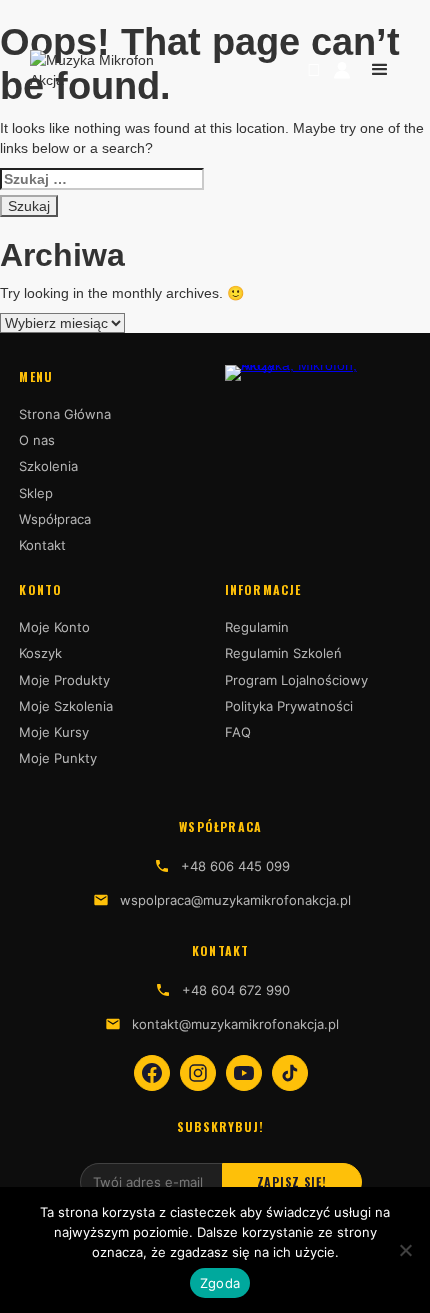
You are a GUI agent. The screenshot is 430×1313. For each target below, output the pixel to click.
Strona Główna (65, 414)
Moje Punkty (58, 758)
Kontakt (42, 545)
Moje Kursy (54, 732)
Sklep (36, 493)
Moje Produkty (64, 680)
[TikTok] (290, 1073)
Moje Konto (54, 627)
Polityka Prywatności (289, 706)
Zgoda (220, 1283)
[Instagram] (198, 1073)
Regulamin (257, 627)
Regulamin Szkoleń (283, 653)
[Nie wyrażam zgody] (405, 1250)
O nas (37, 440)
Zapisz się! (292, 1181)
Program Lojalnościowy (296, 680)
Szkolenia (48, 466)
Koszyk (40, 653)
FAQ (238, 732)
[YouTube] (244, 1073)
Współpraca (55, 519)
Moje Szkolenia (66, 706)
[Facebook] (152, 1073)
